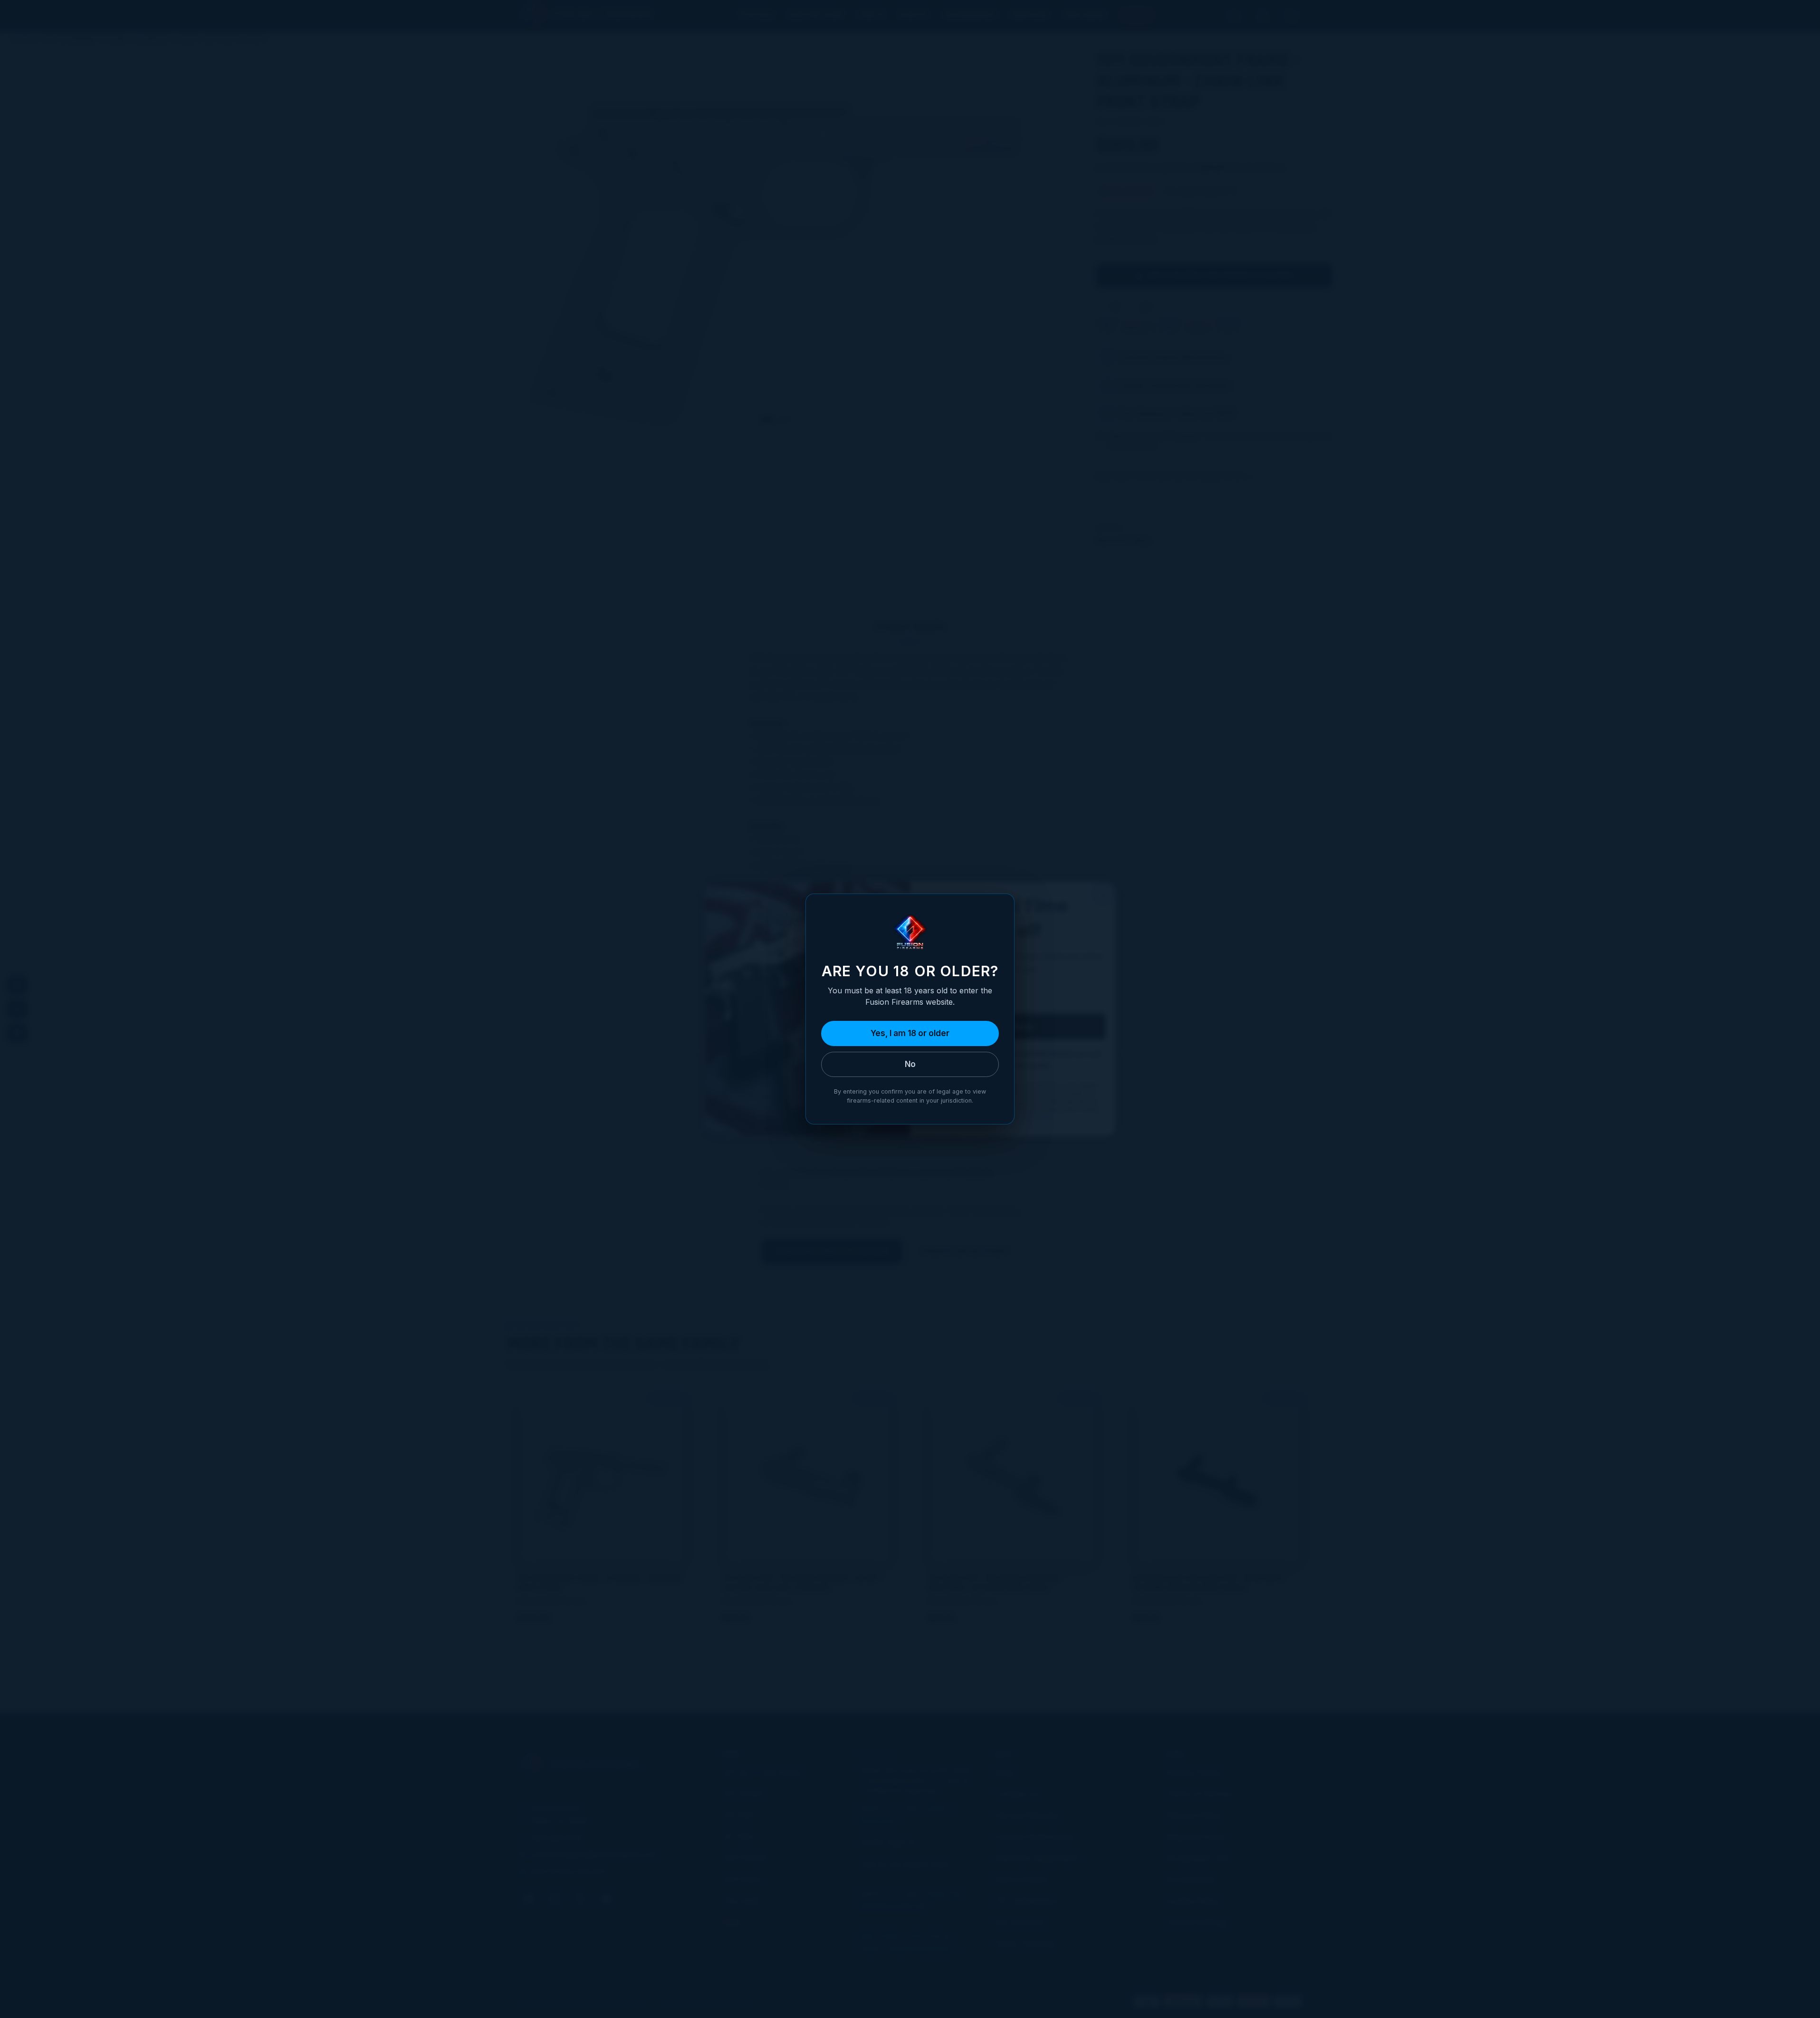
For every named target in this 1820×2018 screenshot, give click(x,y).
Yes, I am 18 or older (910, 1033)
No (910, 1064)
